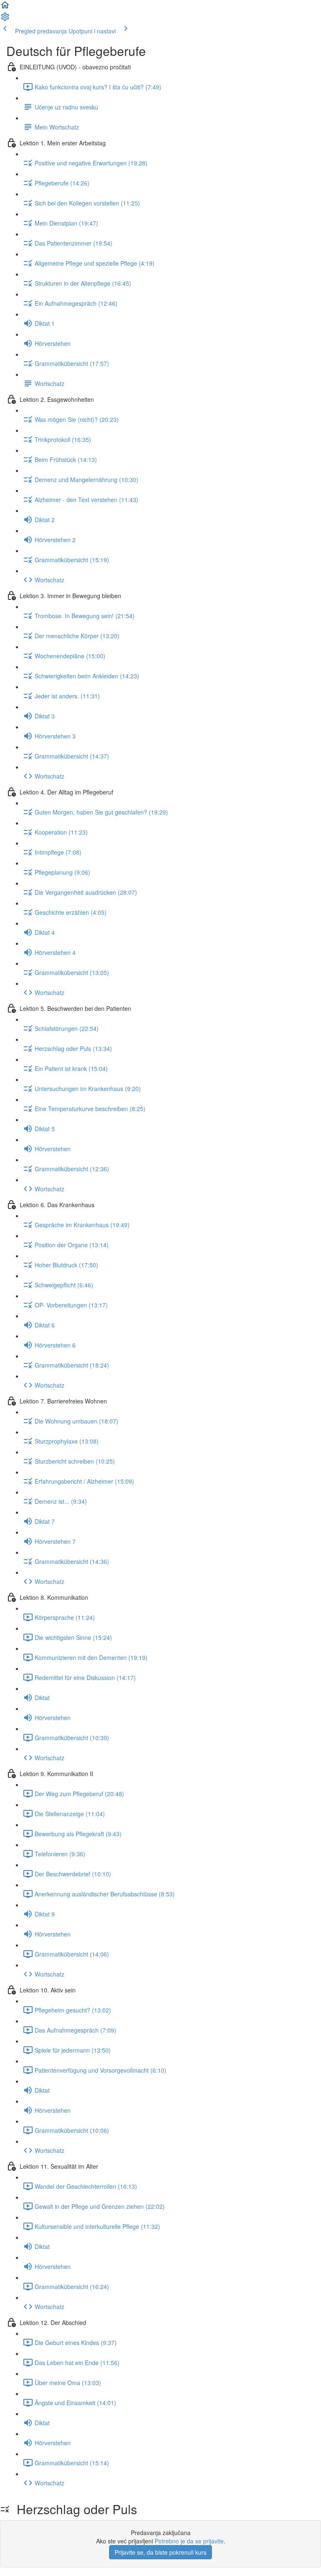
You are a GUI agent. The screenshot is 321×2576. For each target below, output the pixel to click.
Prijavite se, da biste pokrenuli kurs (160, 2552)
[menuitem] (5, 19)
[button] (5, 8)
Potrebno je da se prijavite (189, 2541)
